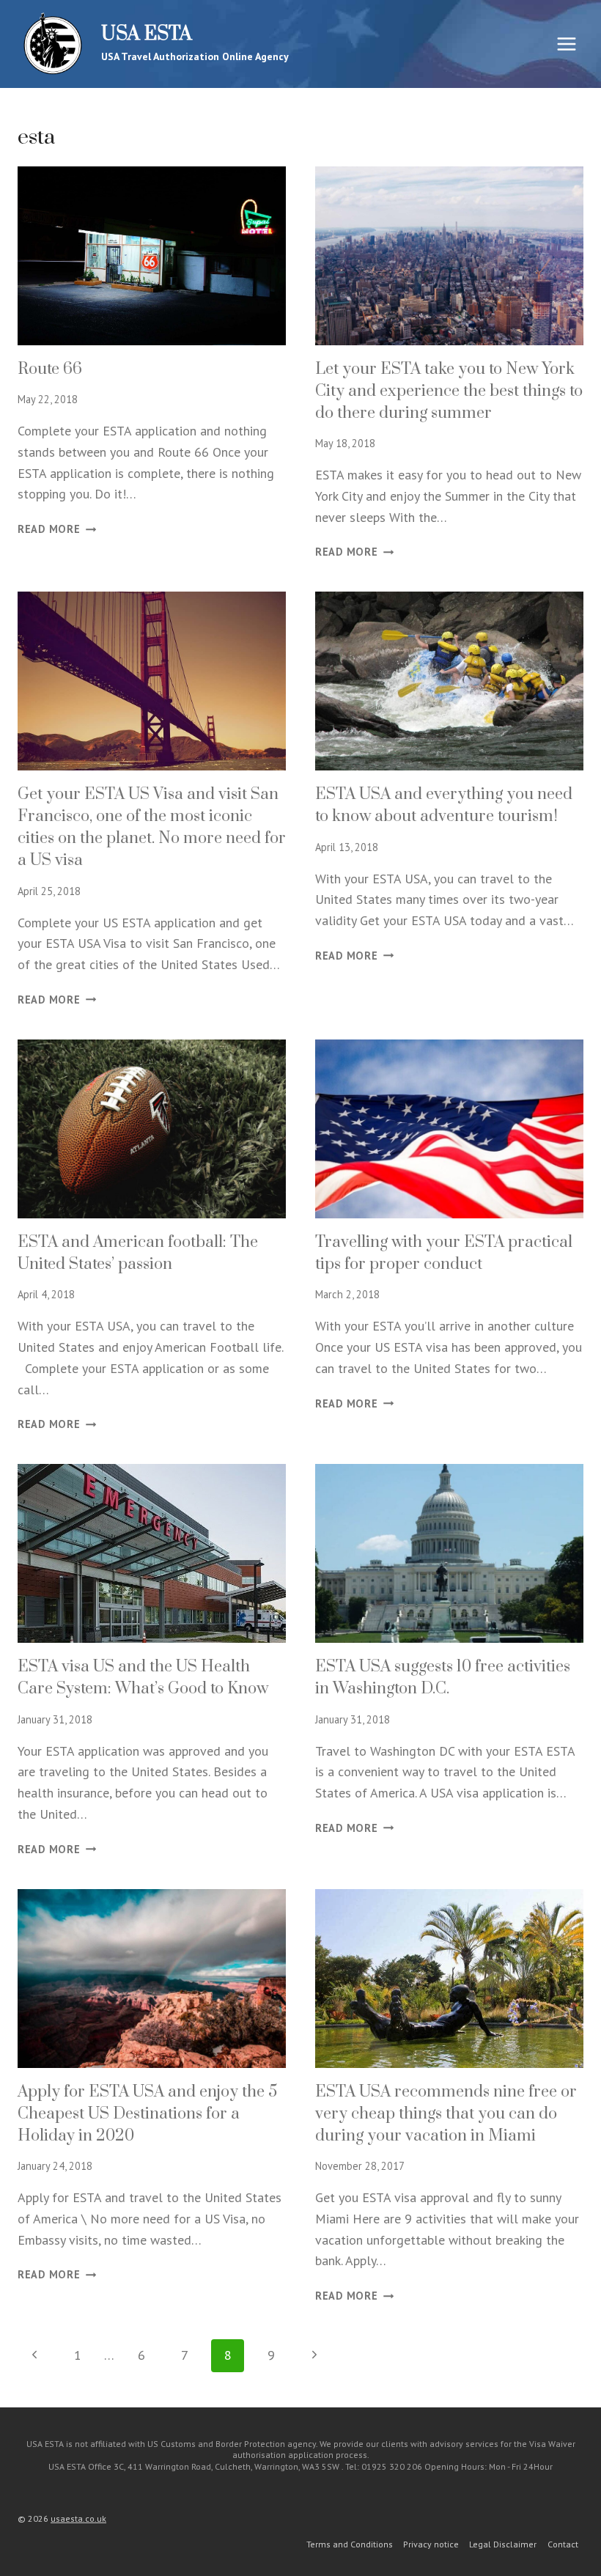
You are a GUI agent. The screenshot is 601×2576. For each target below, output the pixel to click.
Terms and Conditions (350, 2544)
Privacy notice (431, 2544)
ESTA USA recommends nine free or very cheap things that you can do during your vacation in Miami (446, 2114)
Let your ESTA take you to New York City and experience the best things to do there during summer (449, 391)
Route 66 (50, 369)
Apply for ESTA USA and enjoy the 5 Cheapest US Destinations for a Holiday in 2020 (147, 2114)
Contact (563, 2544)
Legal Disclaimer (503, 2544)
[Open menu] (566, 44)
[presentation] (152, 256)
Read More (57, 529)
